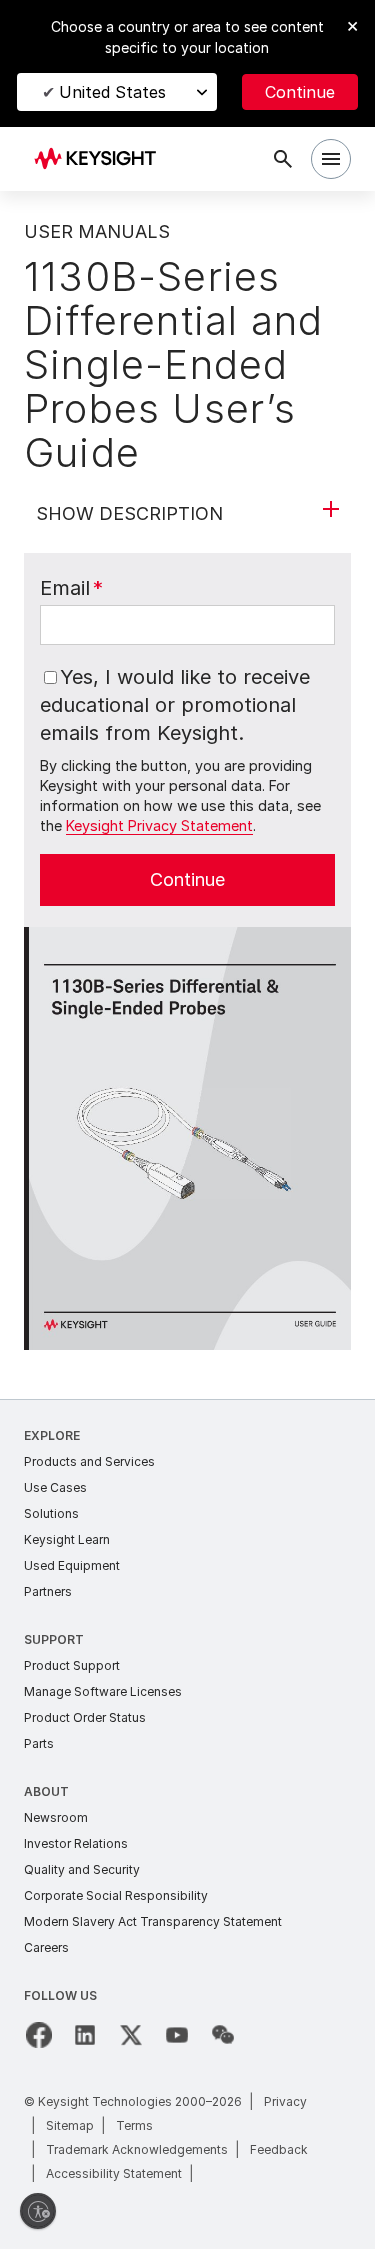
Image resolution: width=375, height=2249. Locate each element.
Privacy (285, 2101)
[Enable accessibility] (38, 2211)
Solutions (51, 1513)
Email (71, 588)
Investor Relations (76, 1843)
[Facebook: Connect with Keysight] (39, 2035)
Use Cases (55, 1487)
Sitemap (70, 2125)
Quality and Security (82, 1869)
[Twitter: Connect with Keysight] (131, 2035)
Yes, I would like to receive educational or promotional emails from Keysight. (175, 705)
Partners (48, 1591)
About (46, 1791)
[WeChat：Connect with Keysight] (223, 2035)
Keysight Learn (67, 1539)
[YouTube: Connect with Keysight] (177, 2035)
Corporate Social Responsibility (116, 1895)
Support (54, 1639)
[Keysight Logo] (101, 159)
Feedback (279, 2149)
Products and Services (89, 1461)
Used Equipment (72, 1565)
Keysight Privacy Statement (159, 825)
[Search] (283, 159)
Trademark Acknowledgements (137, 2149)
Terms (134, 2125)
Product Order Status (85, 1717)
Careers (46, 1947)
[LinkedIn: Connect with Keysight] (85, 2035)
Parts (39, 1743)
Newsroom (56, 1817)
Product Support (72, 1665)
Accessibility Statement (114, 2173)
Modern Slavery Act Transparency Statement (153, 1921)
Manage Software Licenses (103, 1691)
